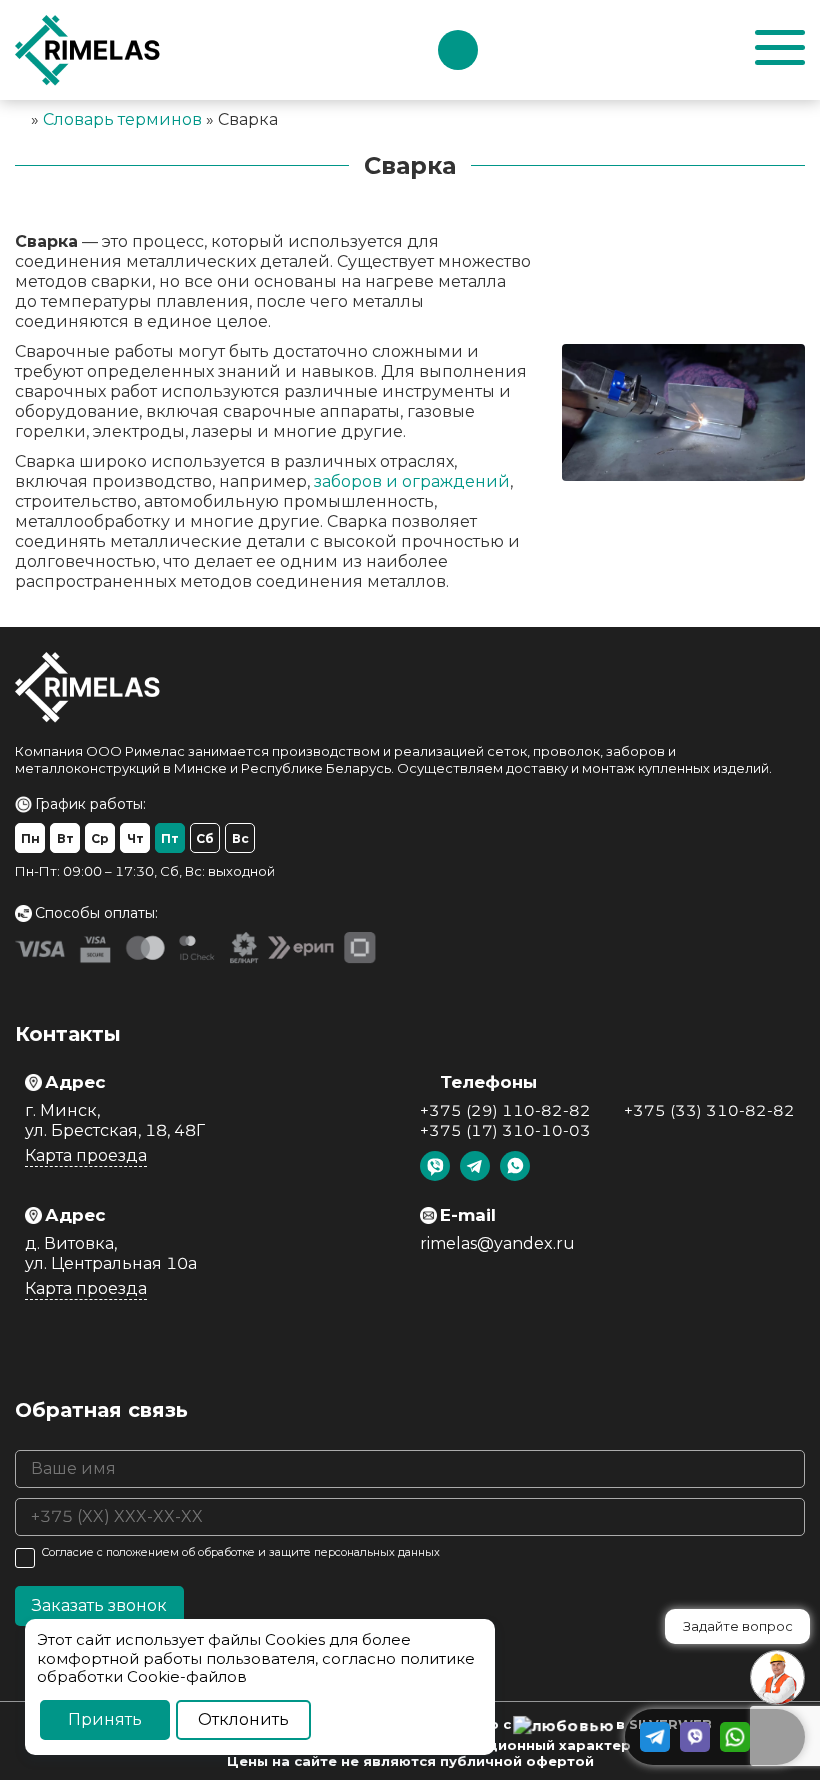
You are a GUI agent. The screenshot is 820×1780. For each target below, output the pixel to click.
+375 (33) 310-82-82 (709, 1110)
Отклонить (243, 1719)
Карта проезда (86, 1155)
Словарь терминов (122, 119)
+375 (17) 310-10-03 (505, 1130)
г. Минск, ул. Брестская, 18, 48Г (115, 1120)
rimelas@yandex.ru (497, 1243)
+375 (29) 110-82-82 (505, 1110)
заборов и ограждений (412, 481)
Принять (105, 1719)
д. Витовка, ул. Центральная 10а (111, 1253)
